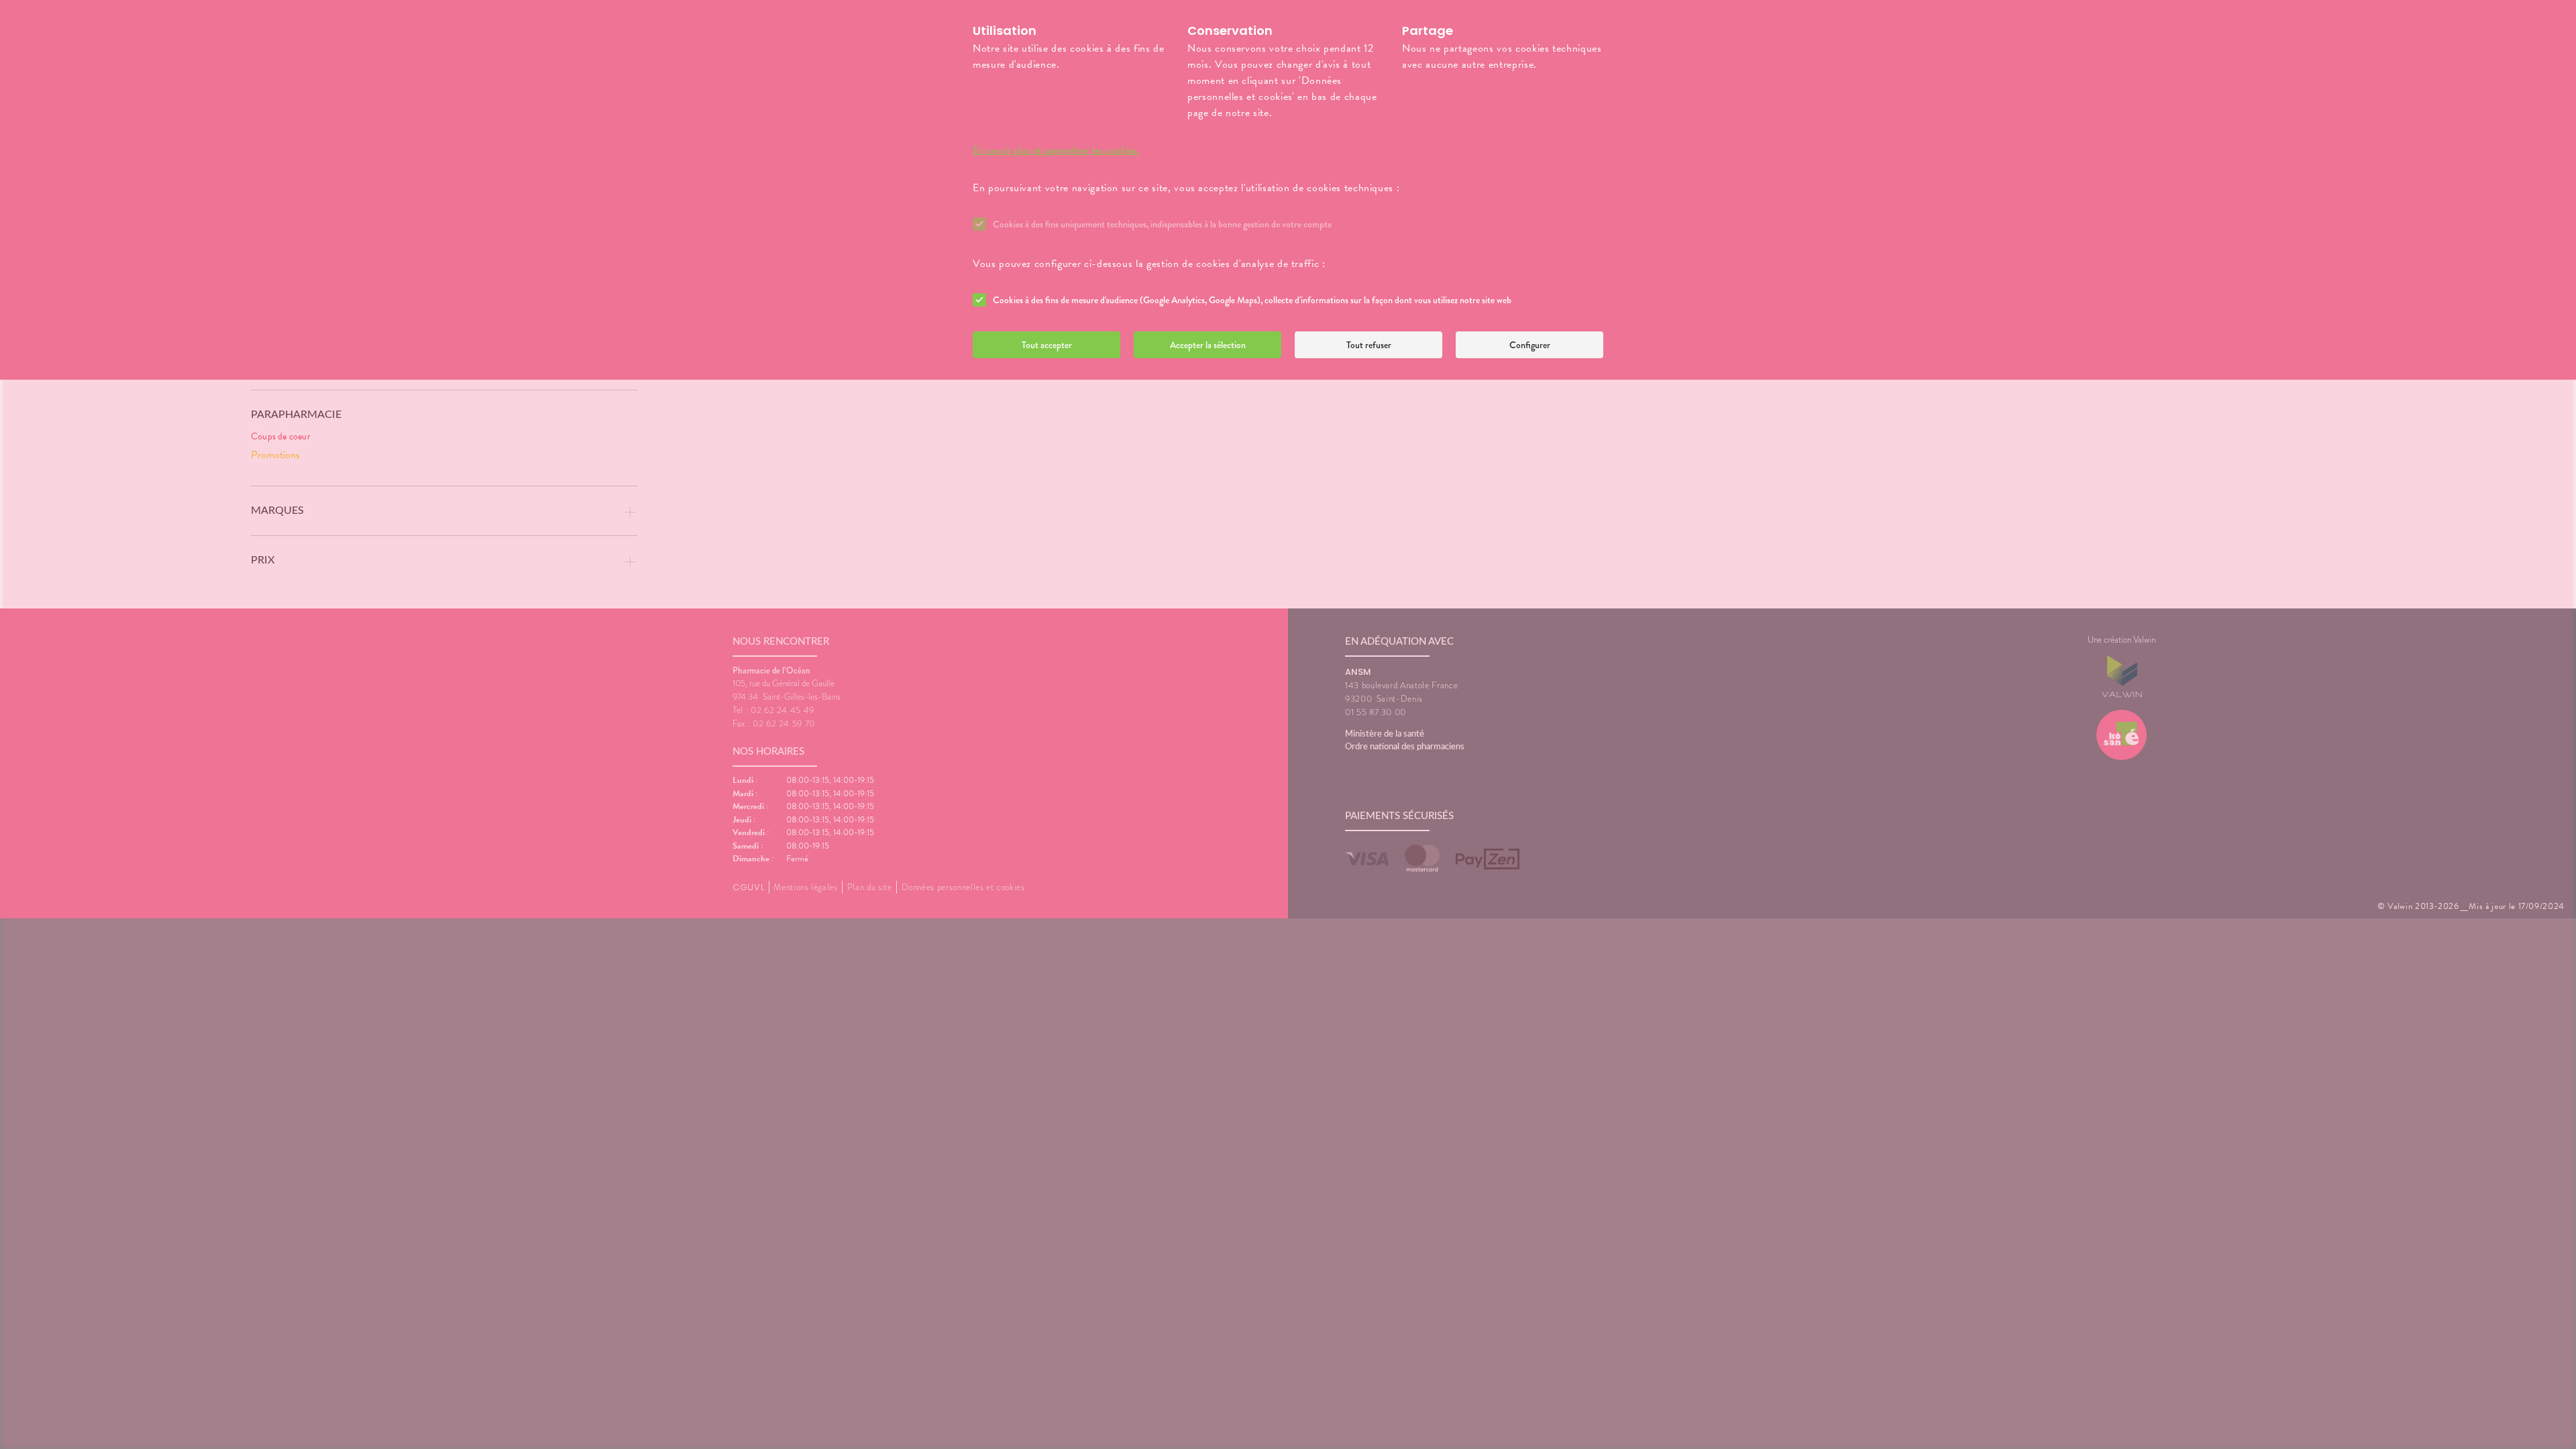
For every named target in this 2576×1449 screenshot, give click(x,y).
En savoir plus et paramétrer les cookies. (1056, 150)
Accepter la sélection (1208, 345)
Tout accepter (1047, 345)
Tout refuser (1369, 345)
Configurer (1530, 345)
